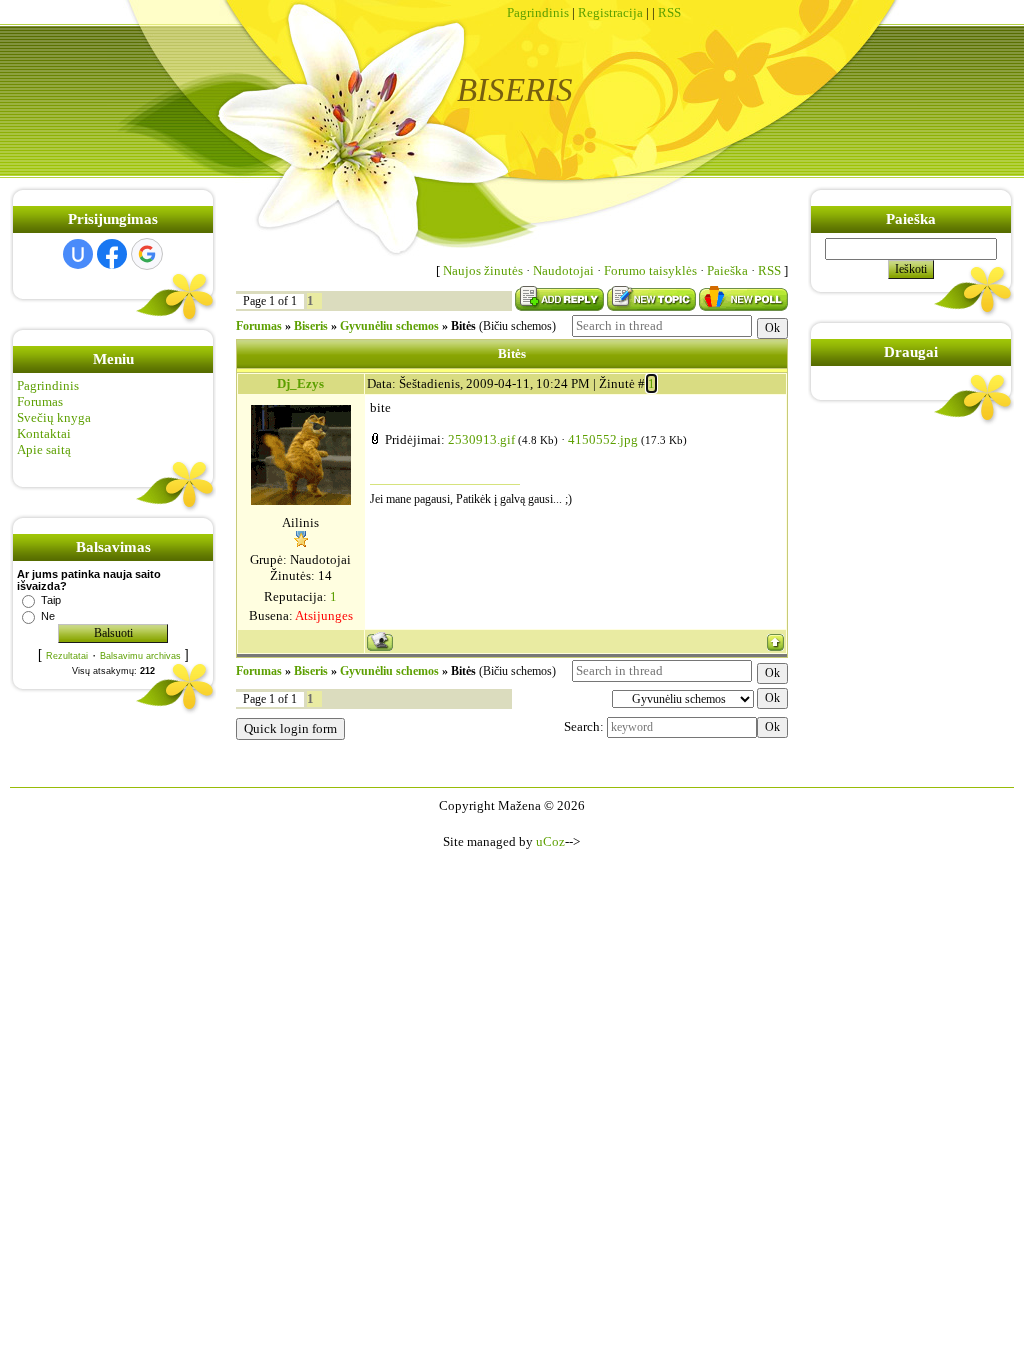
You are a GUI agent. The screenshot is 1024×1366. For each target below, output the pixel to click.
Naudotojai (563, 270)
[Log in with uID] (78, 254)
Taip (51, 600)
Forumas (40, 401)
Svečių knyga (54, 417)
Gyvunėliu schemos (389, 326)
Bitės (463, 326)
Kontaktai (44, 433)
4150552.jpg (603, 439)
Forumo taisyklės (650, 270)
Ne (48, 616)
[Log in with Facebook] (112, 254)
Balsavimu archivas (140, 656)
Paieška (727, 270)
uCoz (550, 841)
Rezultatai (67, 656)
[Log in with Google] (147, 254)
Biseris (311, 326)
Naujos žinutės (483, 270)
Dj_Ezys (300, 383)
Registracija (610, 12)
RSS (669, 12)
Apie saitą (44, 449)
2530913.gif (481, 439)
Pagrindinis (538, 12)
